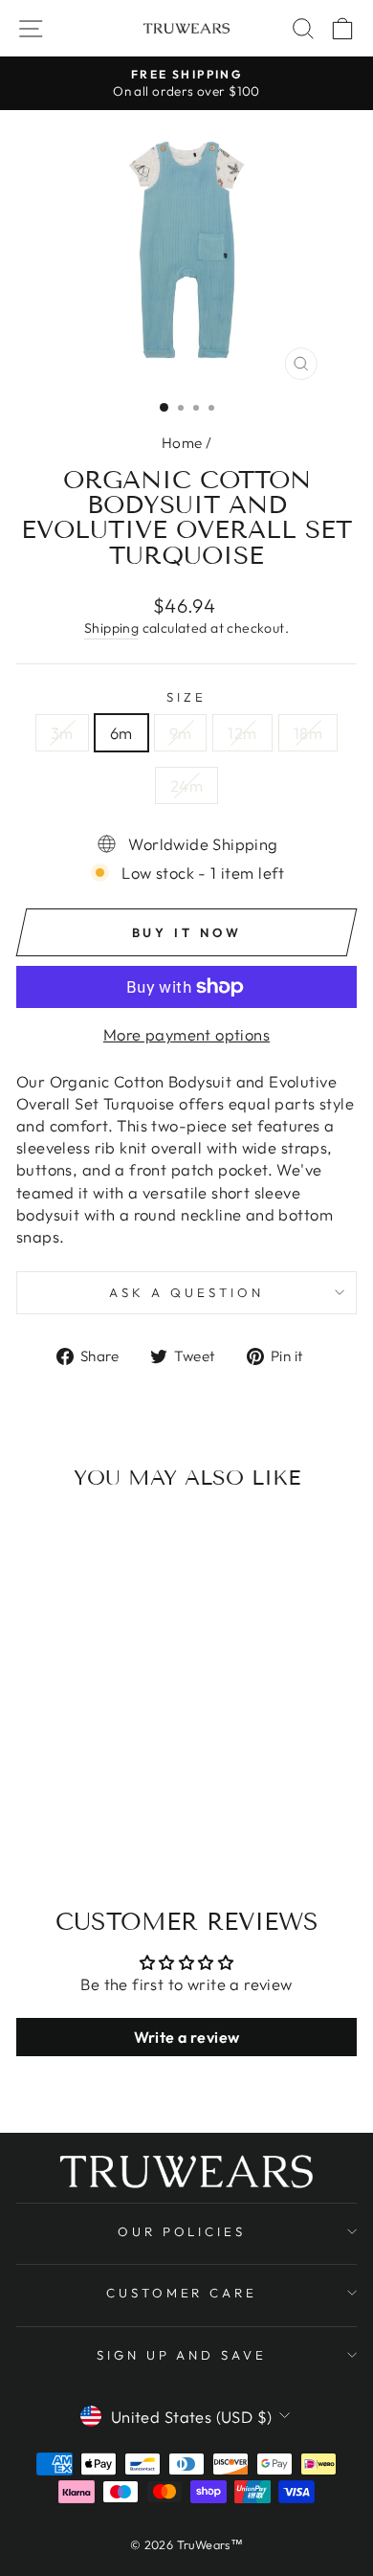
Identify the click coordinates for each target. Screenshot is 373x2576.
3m (62, 733)
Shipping (111, 628)
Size (186, 697)
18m (308, 733)
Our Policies (182, 2231)
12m (242, 733)
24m (186, 785)
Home (182, 443)
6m (121, 733)
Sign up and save (182, 2355)
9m (181, 733)
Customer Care (182, 2293)
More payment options (186, 1034)
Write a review (187, 2037)
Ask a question (186, 1292)
